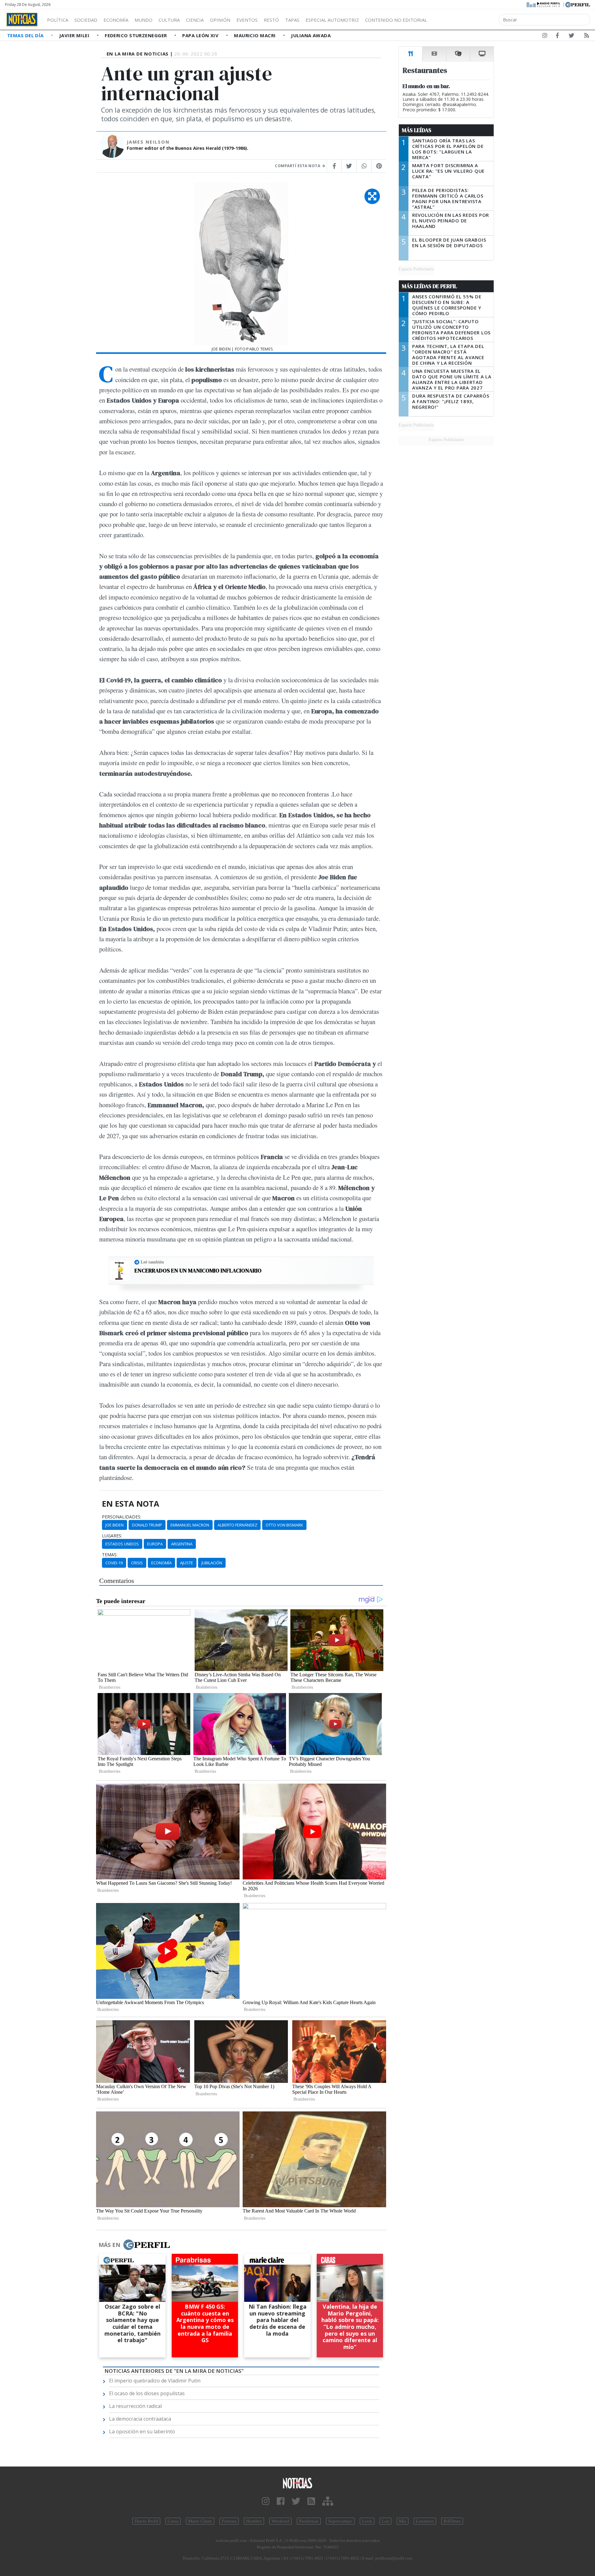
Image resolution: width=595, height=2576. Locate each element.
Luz (386, 2521)
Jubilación (212, 1563)
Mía (403, 2521)
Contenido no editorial (396, 20)
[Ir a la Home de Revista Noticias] (22, 20)
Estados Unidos (122, 1544)
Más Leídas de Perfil (430, 286)
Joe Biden (115, 1525)
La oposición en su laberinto (142, 2431)
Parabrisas (309, 2521)
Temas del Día (26, 35)
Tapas (292, 20)
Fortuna (229, 2521)
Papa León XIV (201, 35)
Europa (155, 1544)
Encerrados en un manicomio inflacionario (198, 1271)
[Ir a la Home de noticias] (297, 2483)
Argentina (182, 1544)
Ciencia (195, 20)
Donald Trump (147, 1525)
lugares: (112, 1536)
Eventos (247, 20)
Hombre (254, 2521)
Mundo (143, 20)
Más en (109, 2245)
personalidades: (122, 1517)
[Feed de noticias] (587, 37)
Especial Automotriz (332, 20)
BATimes (452, 2521)
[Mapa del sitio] (328, 2501)
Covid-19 (114, 1563)
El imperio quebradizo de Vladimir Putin (155, 2381)
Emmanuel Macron (190, 1525)
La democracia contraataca (140, 2419)
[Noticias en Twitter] (571, 37)
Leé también (152, 1262)
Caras (173, 2521)
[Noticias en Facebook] (557, 37)
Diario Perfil (146, 2521)
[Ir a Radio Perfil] (544, 4)
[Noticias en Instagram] (545, 37)
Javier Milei (75, 35)
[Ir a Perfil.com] (578, 4)
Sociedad (86, 20)
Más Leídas (417, 130)
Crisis (137, 1563)
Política (58, 20)
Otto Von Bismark (284, 1525)
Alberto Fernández (237, 1525)
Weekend (280, 2521)
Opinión (220, 20)
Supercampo (340, 2521)
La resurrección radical (135, 2406)
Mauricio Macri (256, 35)
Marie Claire (200, 2521)
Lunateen (425, 2521)
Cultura (169, 20)
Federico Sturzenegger (137, 35)
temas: (110, 1555)
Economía (116, 20)
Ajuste (187, 1563)
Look (367, 2521)
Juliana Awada (311, 35)
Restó (271, 20)
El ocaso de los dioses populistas (147, 2393)
